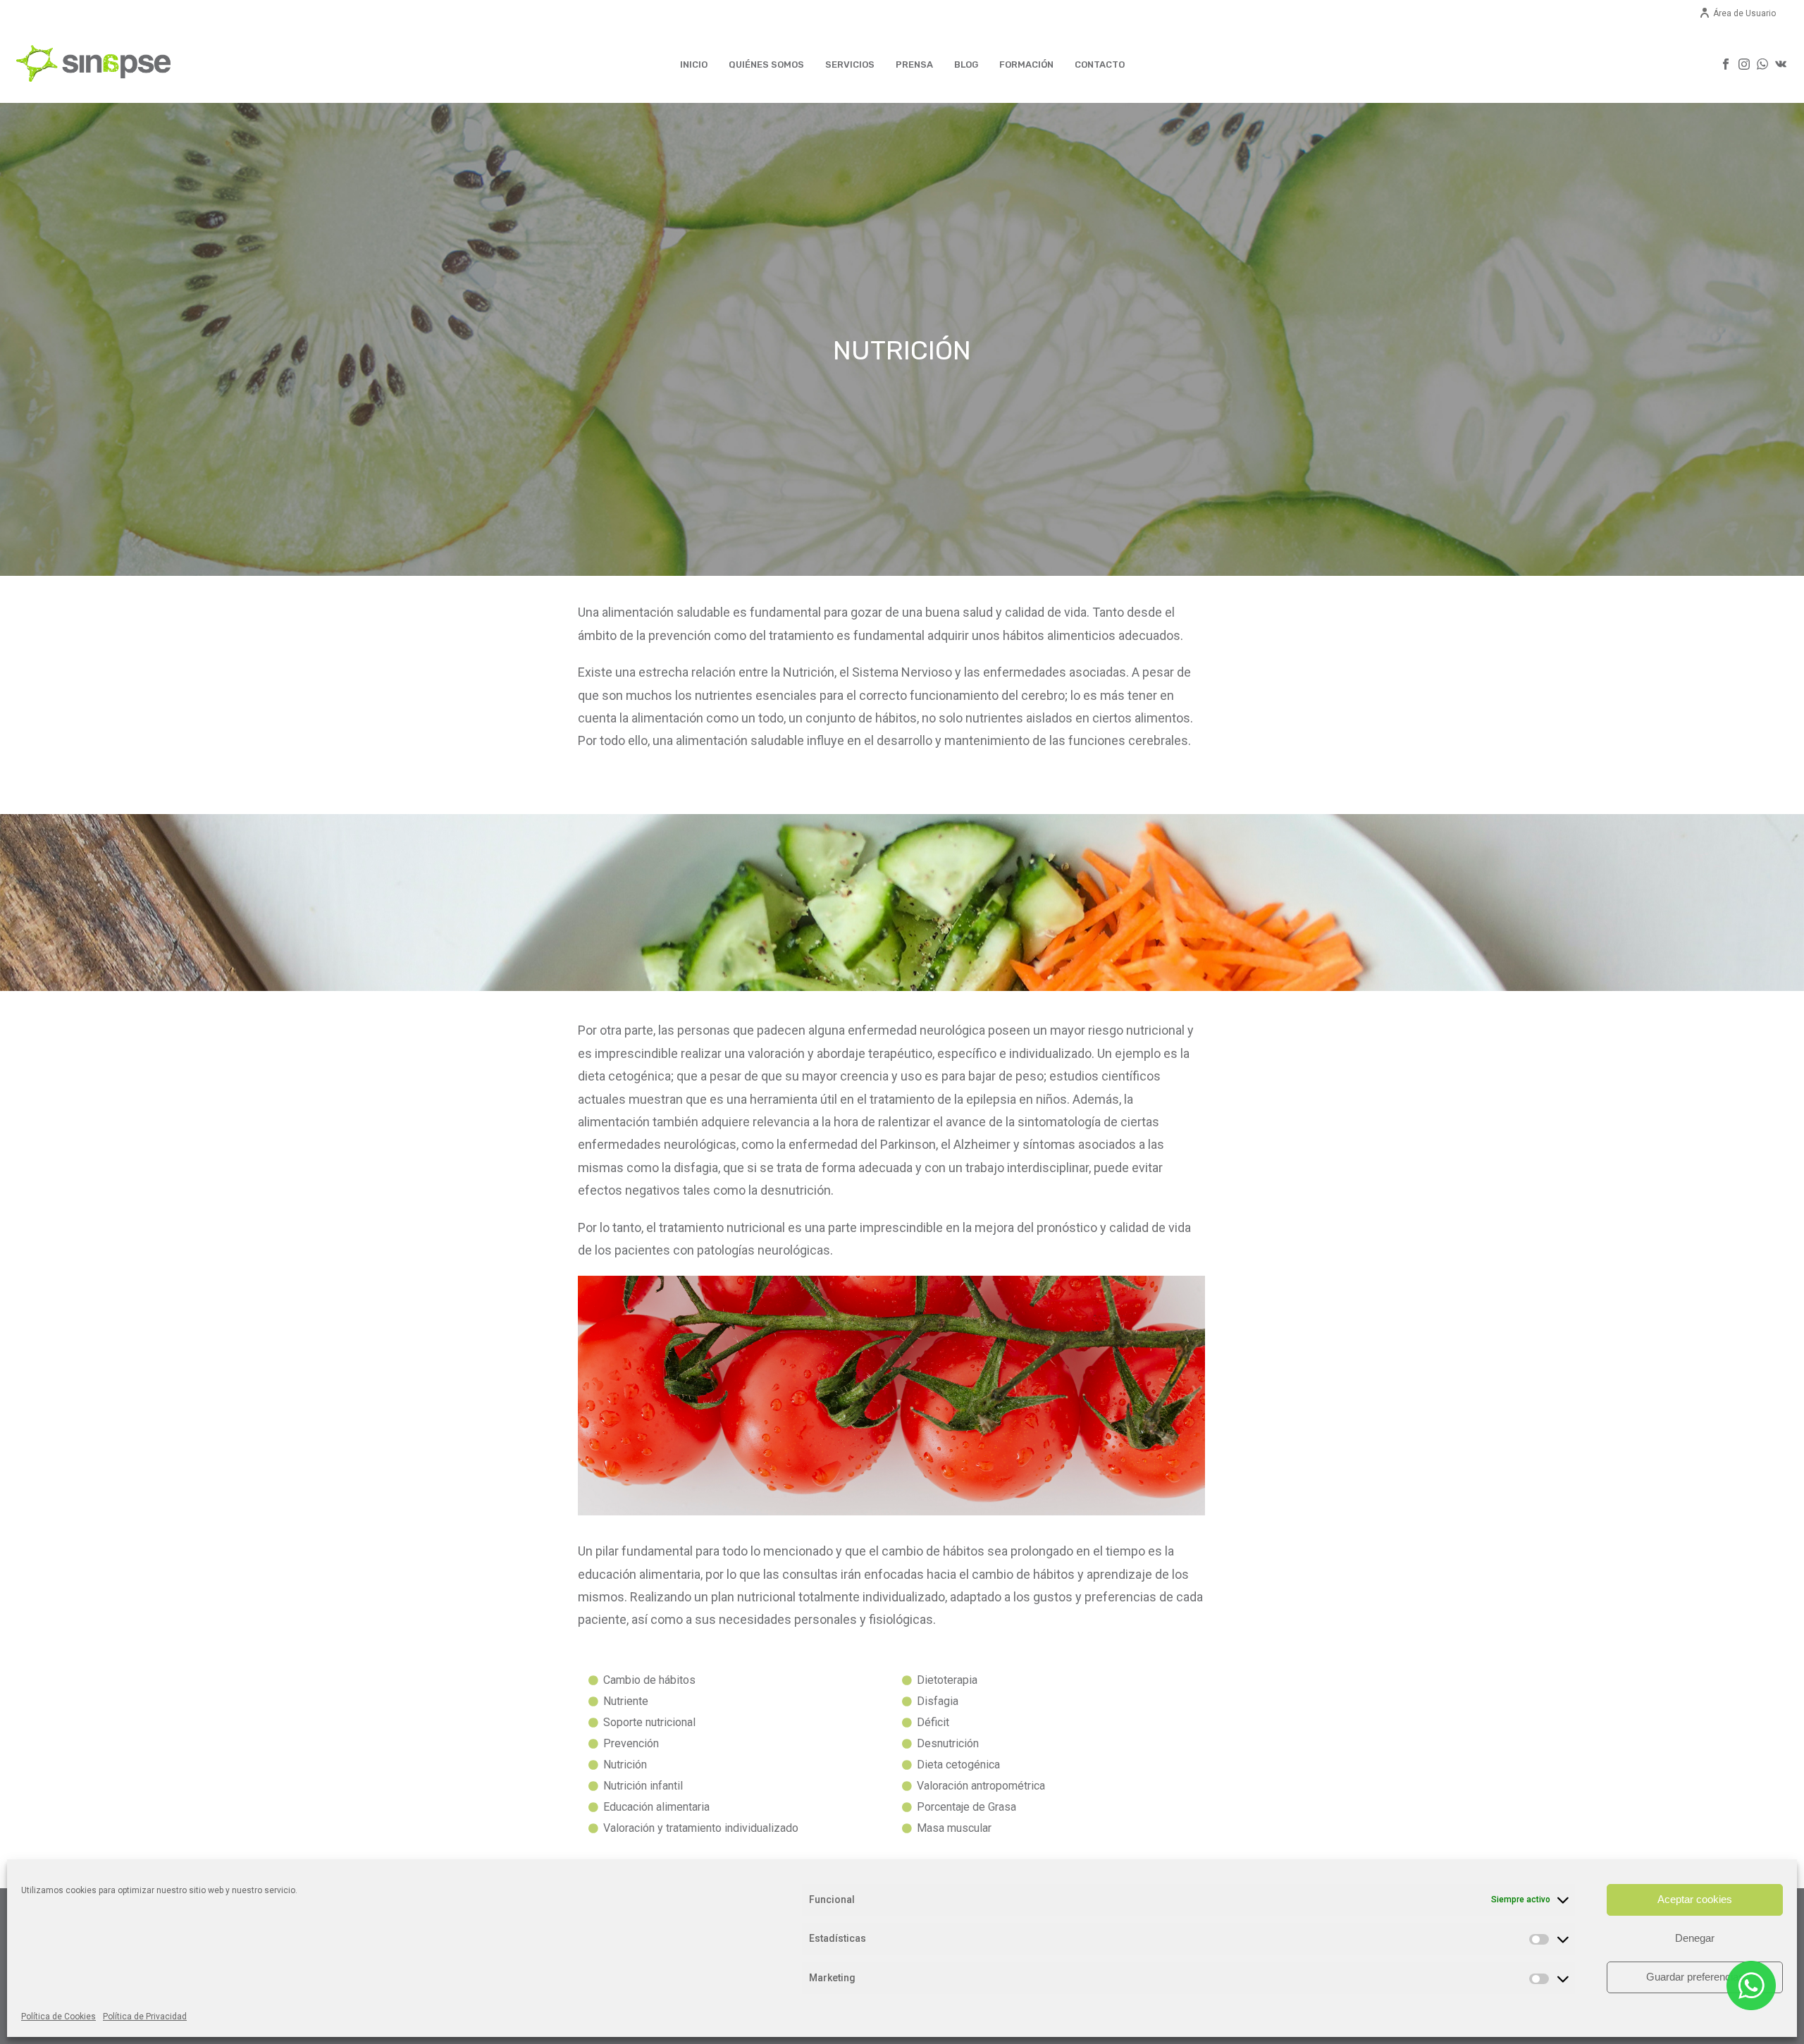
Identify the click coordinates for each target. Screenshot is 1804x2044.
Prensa (914, 64)
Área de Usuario (1744, 13)
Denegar (1695, 1938)
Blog (966, 64)
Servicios (850, 64)
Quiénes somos (766, 64)
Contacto (1100, 64)
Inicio (694, 64)
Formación (1026, 64)
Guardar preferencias (1695, 1977)
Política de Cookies (58, 2017)
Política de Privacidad (145, 2017)
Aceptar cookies (1695, 1899)
